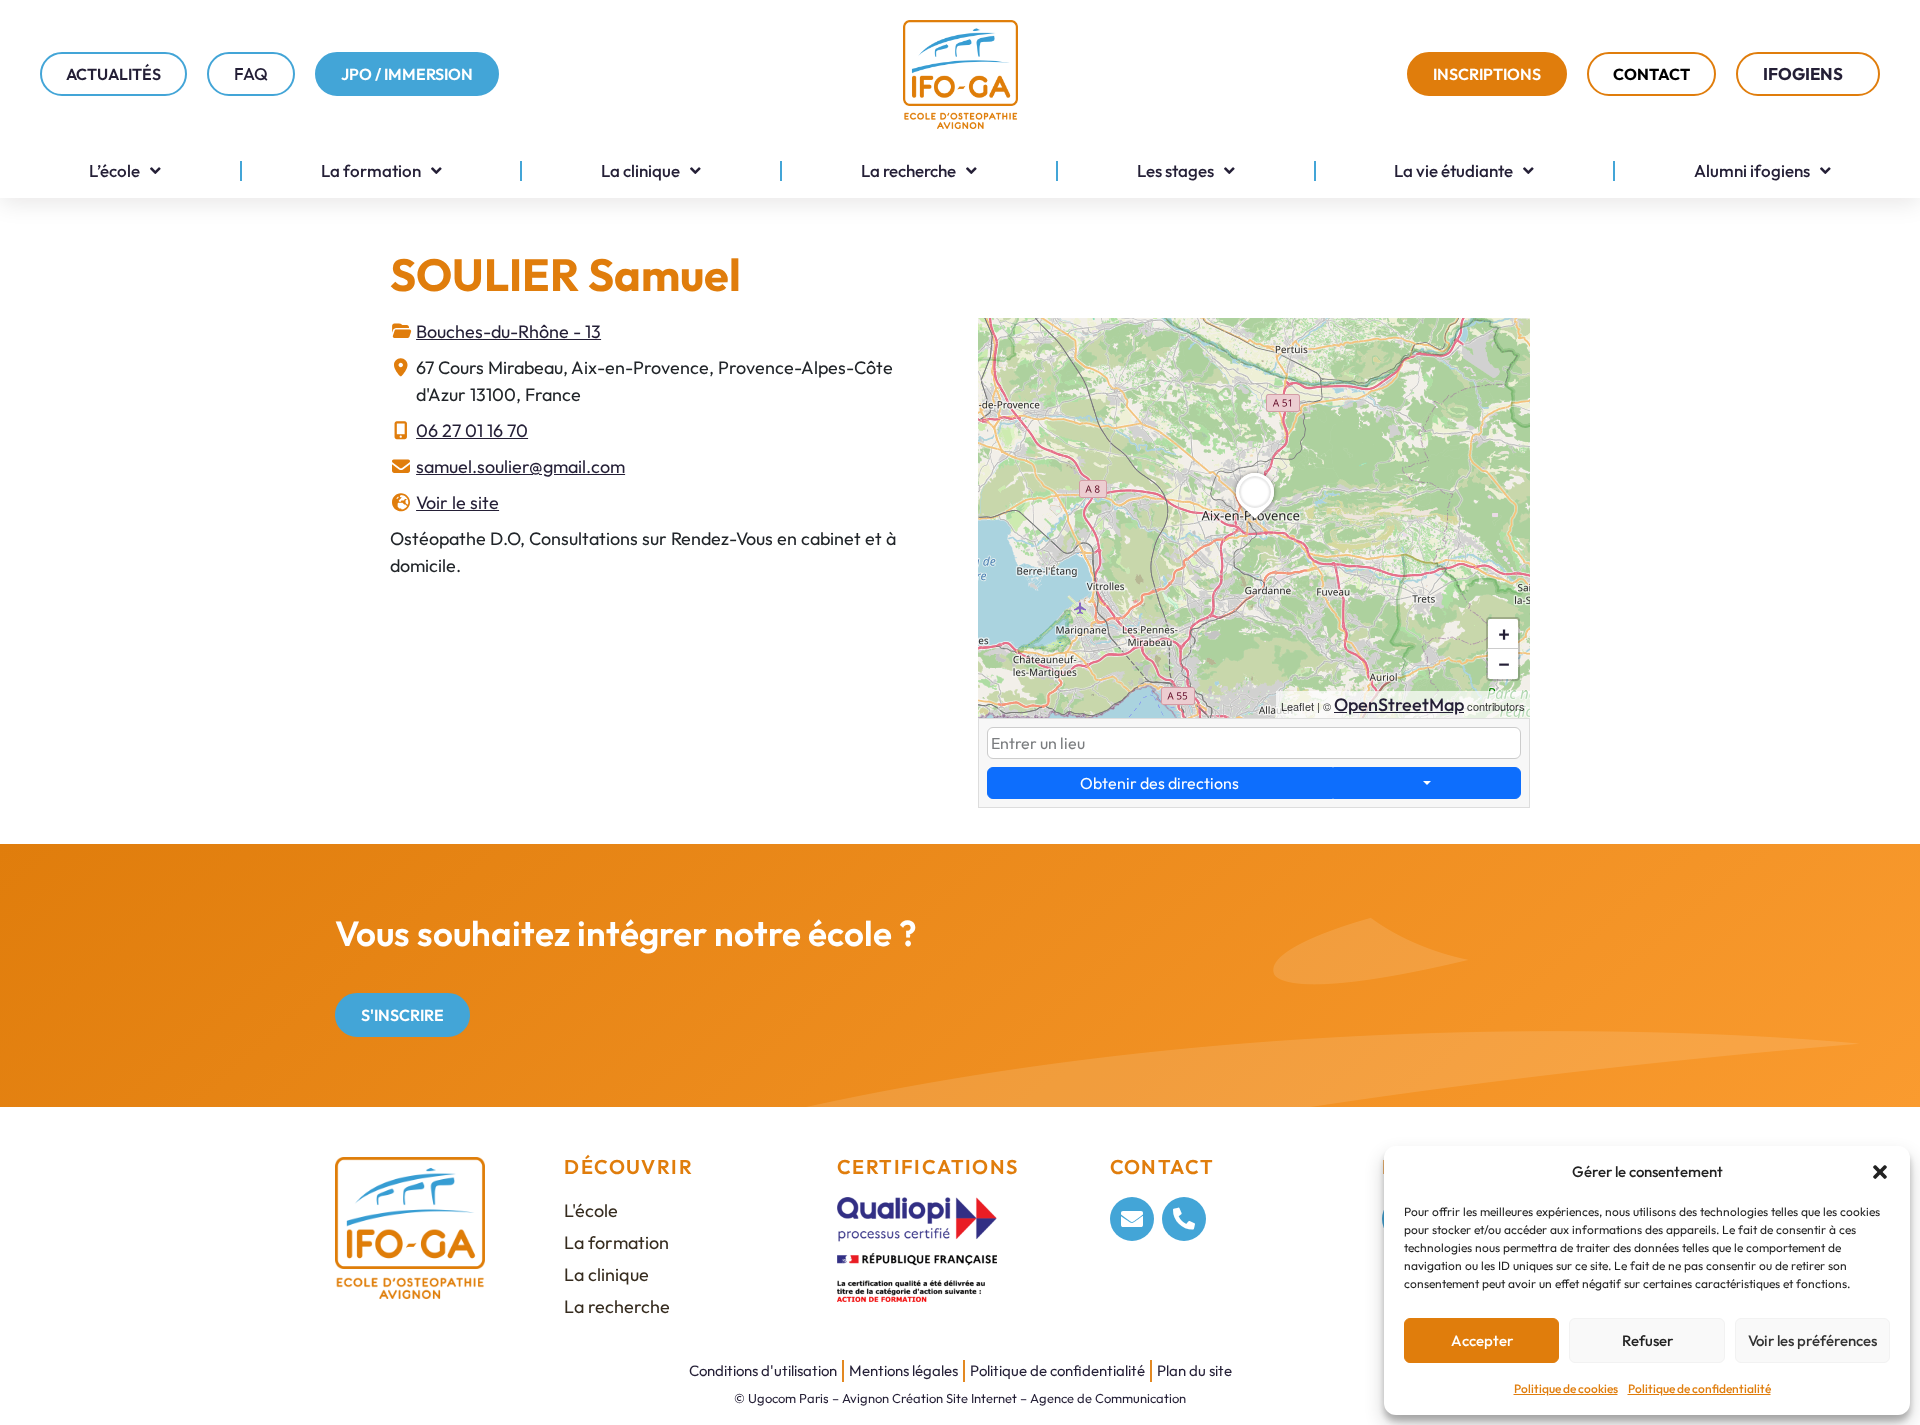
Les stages (1175, 170)
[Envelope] (1132, 1219)
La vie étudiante (1453, 170)
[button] (1880, 1172)
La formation (371, 170)
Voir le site (457, 502)
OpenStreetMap (1399, 704)
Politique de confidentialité (1699, 1388)
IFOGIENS (1803, 73)
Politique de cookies (1566, 1388)
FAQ (251, 73)
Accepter (1482, 1340)
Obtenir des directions (1159, 783)
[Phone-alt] (1184, 1219)
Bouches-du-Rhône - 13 (508, 331)
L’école (114, 170)
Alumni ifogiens (1752, 170)
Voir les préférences (1812, 1340)
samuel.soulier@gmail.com (520, 466)
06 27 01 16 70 (472, 430)
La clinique (640, 170)
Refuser (1647, 1340)
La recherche (908, 170)
